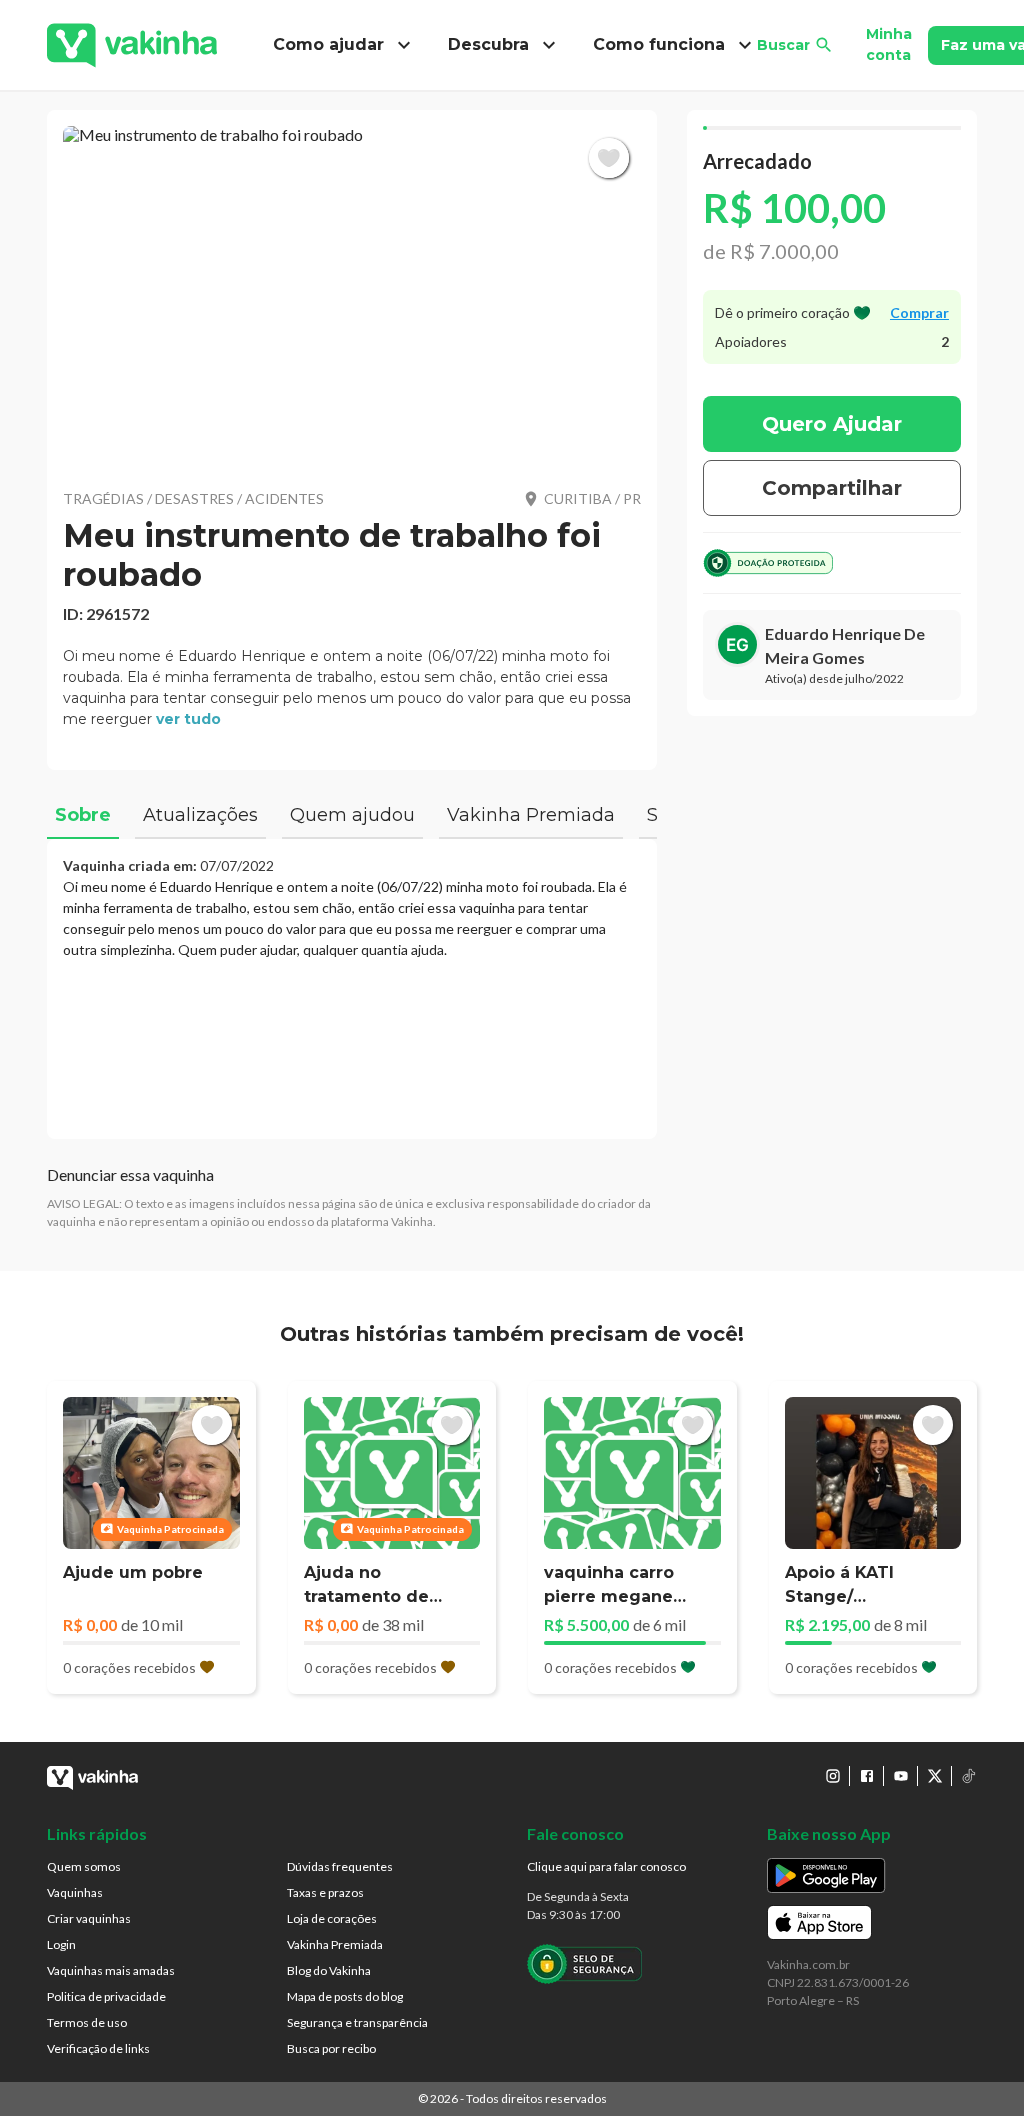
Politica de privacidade (106, 1996)
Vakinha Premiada (335, 1944)
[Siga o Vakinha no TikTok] (969, 1776)
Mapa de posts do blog (345, 1996)
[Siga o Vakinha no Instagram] (833, 1776)
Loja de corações (332, 1918)
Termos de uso (87, 2022)
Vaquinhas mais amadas (111, 1970)
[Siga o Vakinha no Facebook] (867, 1776)
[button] (352, 295)
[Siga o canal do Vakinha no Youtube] (901, 1776)
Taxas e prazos (325, 1892)
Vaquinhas (75, 1892)
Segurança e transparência (357, 2022)
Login (61, 1944)
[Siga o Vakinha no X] (935, 1776)
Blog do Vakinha (329, 1970)
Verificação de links (98, 2048)
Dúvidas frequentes (340, 1866)
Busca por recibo (331, 2048)
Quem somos (84, 1866)
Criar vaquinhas (89, 1918)
